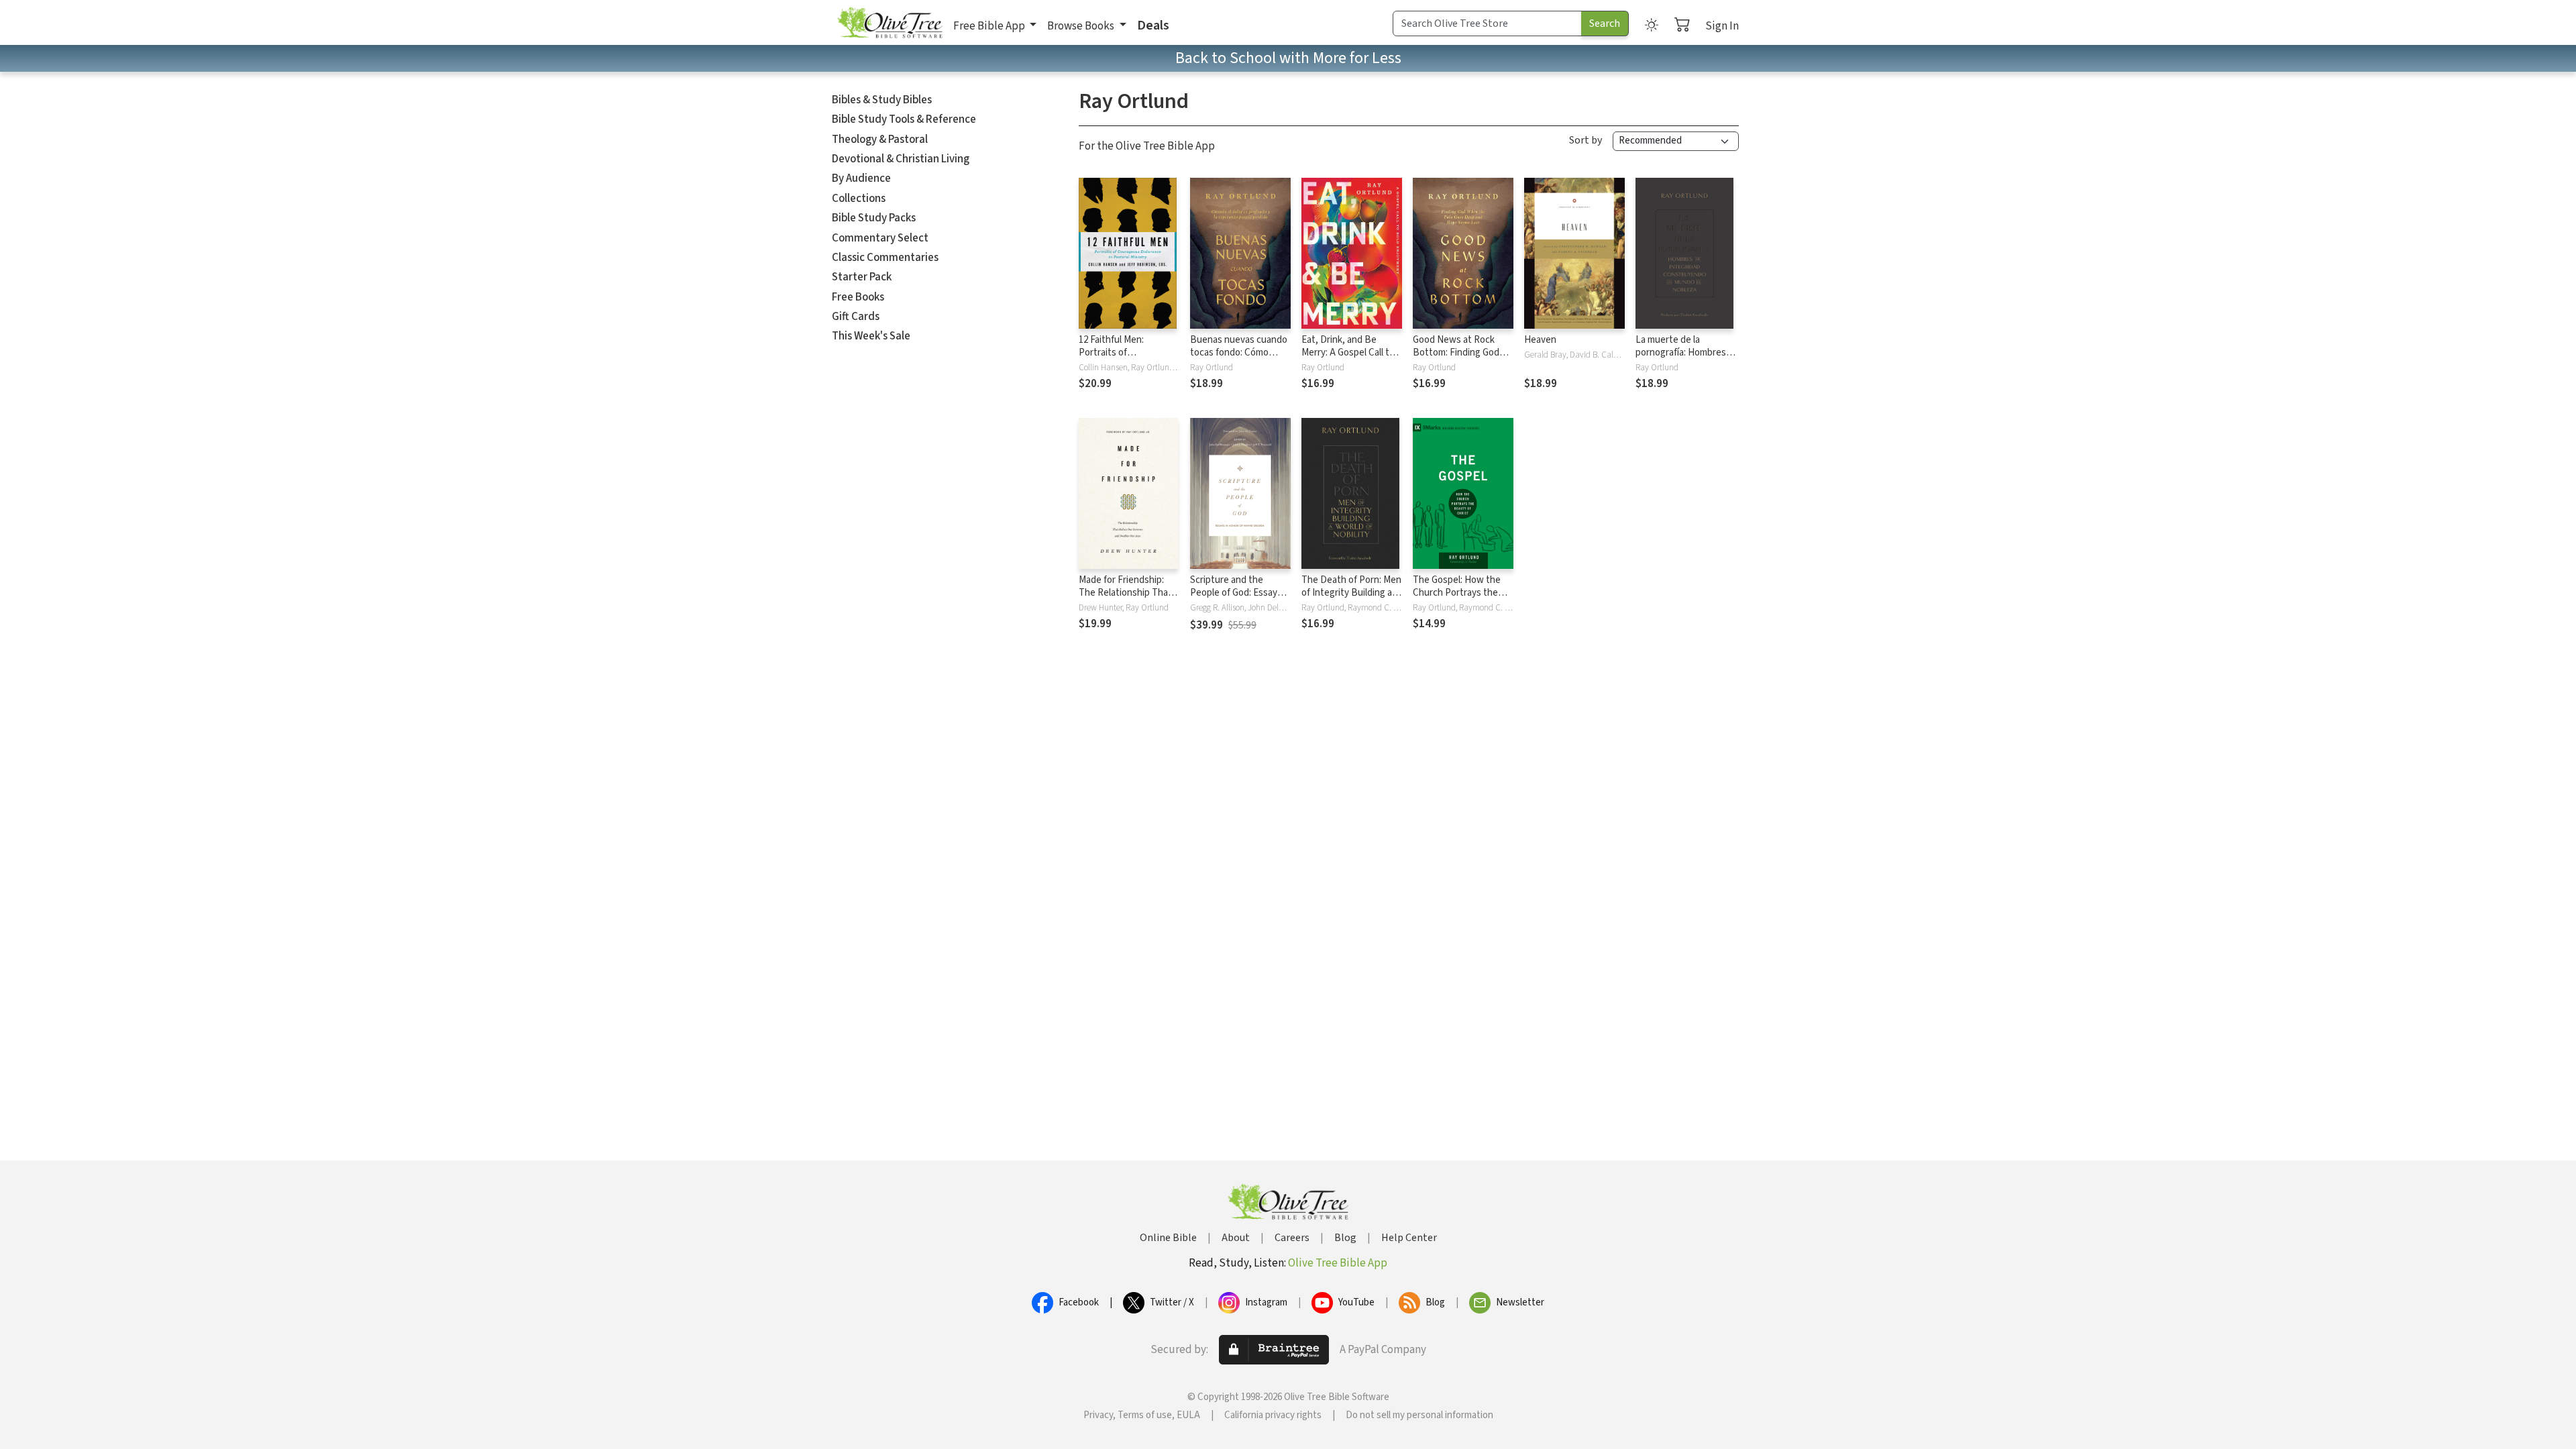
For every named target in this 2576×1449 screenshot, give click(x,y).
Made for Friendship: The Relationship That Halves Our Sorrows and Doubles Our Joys (1129, 599)
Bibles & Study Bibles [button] (882, 100)
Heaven (1540, 340)
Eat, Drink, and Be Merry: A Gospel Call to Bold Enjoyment (1348, 353)
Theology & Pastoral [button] (880, 140)
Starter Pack (862, 277)
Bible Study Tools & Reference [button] (904, 119)
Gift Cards (856, 317)
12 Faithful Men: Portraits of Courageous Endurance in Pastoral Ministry (1128, 359)
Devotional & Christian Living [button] (901, 159)
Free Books (858, 297)
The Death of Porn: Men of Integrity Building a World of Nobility (1351, 593)
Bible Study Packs (874, 218)
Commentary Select (880, 238)
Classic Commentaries (885, 258)
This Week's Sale (871, 336)
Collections (859, 199)
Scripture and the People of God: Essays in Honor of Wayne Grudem (1236, 599)
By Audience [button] (861, 178)
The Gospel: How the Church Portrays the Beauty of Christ (1457, 593)
